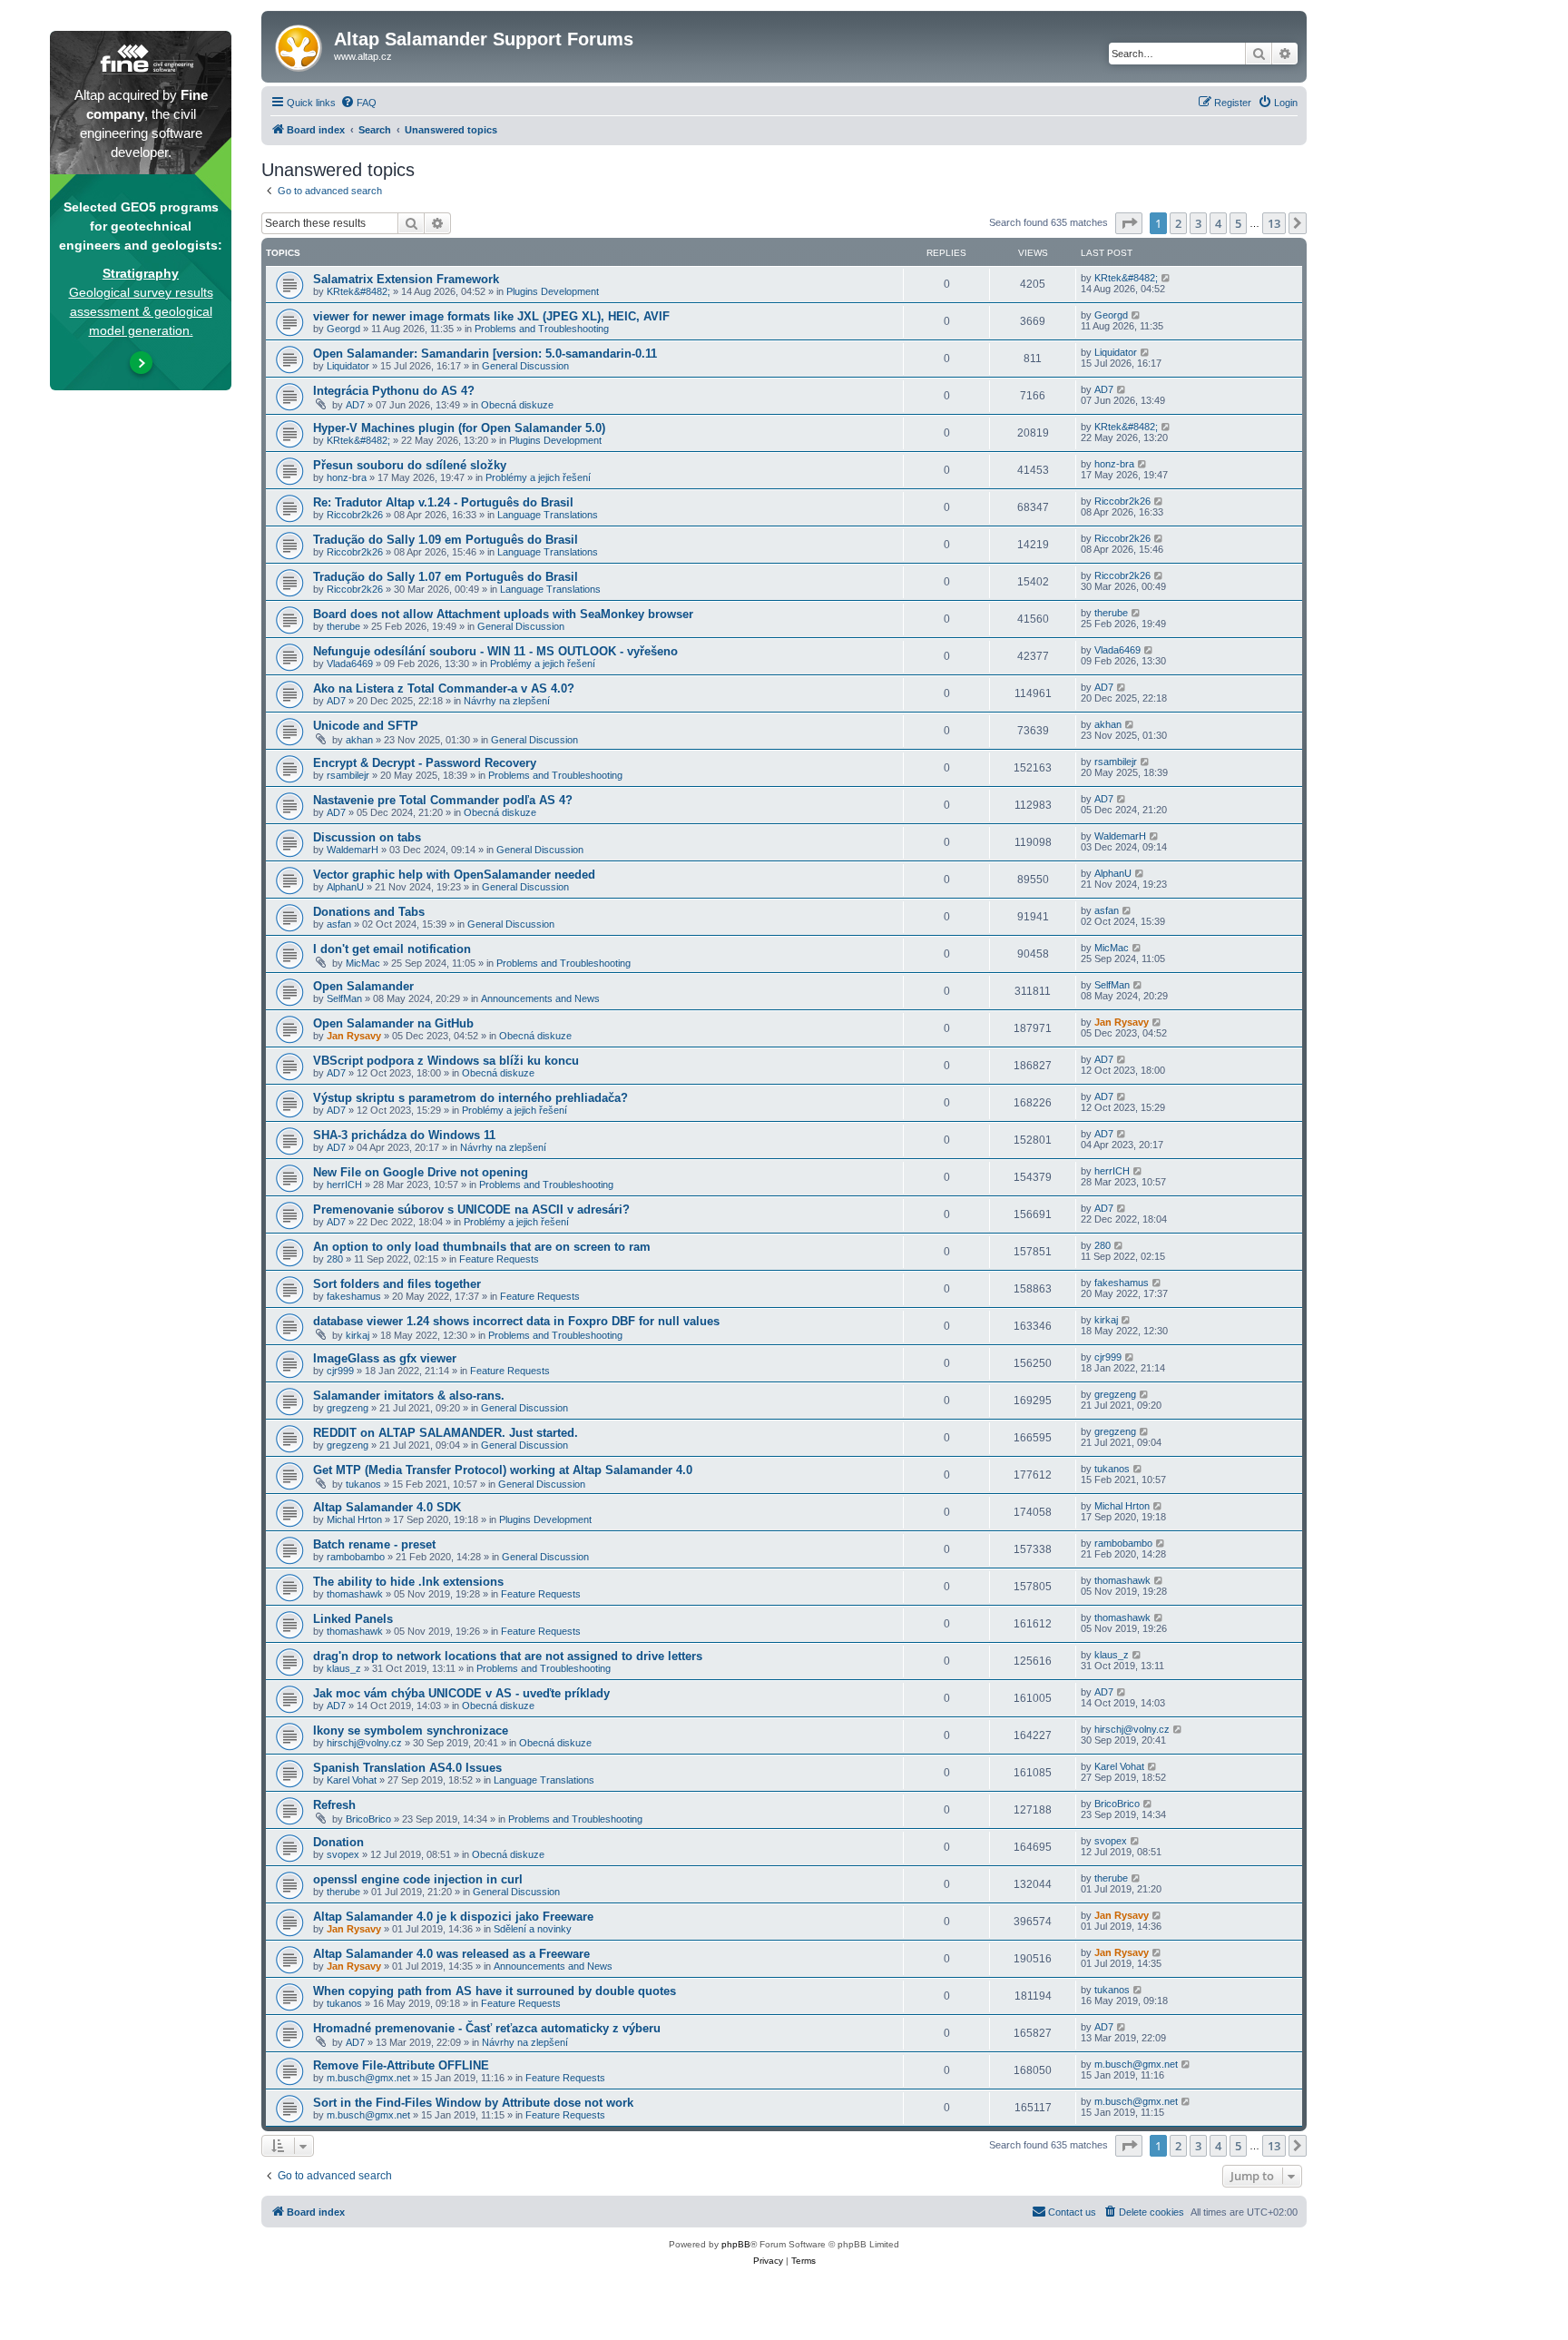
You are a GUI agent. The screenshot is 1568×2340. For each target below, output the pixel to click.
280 (335, 1259)
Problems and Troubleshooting (542, 329)
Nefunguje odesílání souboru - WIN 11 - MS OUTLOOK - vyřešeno (495, 651)
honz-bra (347, 477)
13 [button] (1274, 223)
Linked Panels (353, 1619)
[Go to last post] (1166, 278)
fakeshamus (354, 1296)
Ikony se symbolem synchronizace (411, 1730)
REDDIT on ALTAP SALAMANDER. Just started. (446, 1433)
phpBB (736, 2244)
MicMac (363, 963)
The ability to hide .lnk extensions (408, 1582)
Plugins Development (553, 291)
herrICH (344, 1185)
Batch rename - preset (374, 1544)
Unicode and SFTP (366, 726)
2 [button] (1178, 223)
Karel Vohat (352, 1780)
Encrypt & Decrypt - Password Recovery (425, 763)
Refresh (334, 1805)
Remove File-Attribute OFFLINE (401, 2065)
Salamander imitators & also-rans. (409, 1396)
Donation (338, 1842)
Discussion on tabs (367, 837)
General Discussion (525, 366)
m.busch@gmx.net (368, 2078)
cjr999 (340, 1371)
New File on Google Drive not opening (421, 1172)
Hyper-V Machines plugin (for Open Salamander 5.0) (459, 428)
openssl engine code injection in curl (418, 1879)
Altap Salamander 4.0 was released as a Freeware (451, 1954)
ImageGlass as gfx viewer (385, 1358)
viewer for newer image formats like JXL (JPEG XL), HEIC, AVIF (491, 316)
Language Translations (548, 515)
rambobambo (356, 1557)
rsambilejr (348, 775)
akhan (359, 740)
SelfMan (344, 998)
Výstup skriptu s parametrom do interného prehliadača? (470, 1098)
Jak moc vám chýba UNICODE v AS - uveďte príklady (461, 1693)
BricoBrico (368, 1819)
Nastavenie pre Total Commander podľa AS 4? (443, 800)
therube (343, 626)
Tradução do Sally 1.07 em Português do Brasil (446, 577)
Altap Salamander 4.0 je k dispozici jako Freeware (453, 1917)
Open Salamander (363, 986)
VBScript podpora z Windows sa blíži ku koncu (446, 1061)
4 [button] (1218, 223)
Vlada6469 (350, 664)
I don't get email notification (392, 949)
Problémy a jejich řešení (538, 477)
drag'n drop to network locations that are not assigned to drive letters (508, 1656)
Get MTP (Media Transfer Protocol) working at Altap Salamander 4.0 (503, 1470)
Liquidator (348, 366)
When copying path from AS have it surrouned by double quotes (495, 1991)
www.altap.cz (363, 56)
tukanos (363, 1484)
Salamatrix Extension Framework (406, 279)
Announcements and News (540, 998)
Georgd (343, 329)
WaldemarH (353, 850)
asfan (339, 924)
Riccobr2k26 (355, 515)
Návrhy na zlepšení (507, 701)
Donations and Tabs (369, 912)
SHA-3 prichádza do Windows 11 (404, 1135)
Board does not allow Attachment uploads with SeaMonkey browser (503, 614)
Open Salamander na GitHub (393, 1023)
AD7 (355, 405)
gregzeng (348, 1408)
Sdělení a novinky (533, 1929)
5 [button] (1238, 223)
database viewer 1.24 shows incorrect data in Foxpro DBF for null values (516, 1321)
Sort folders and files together (397, 1284)
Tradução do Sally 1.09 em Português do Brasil (446, 540)
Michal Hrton (354, 1519)
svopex (343, 1854)
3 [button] (1198, 223)
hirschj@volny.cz (364, 1743)
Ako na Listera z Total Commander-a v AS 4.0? (444, 688)
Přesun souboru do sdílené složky (410, 465)
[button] (1129, 223)
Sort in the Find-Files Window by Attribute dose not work (473, 2103)
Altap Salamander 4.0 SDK (387, 1507)
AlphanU (345, 887)
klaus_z (344, 1668)
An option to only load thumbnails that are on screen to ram (482, 1247)
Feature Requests (499, 1259)
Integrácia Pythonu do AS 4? (394, 391)
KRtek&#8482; (358, 291)
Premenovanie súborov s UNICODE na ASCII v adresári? (471, 1209)
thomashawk (355, 1594)
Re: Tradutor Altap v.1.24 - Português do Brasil (443, 502)
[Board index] (300, 44)
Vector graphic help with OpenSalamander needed (454, 875)
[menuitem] (358, 103)
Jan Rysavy (354, 1036)
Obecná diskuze (517, 405)
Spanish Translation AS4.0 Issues (407, 1768)
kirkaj (358, 1335)
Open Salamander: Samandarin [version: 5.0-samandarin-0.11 (485, 354)
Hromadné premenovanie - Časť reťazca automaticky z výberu (487, 2028)
